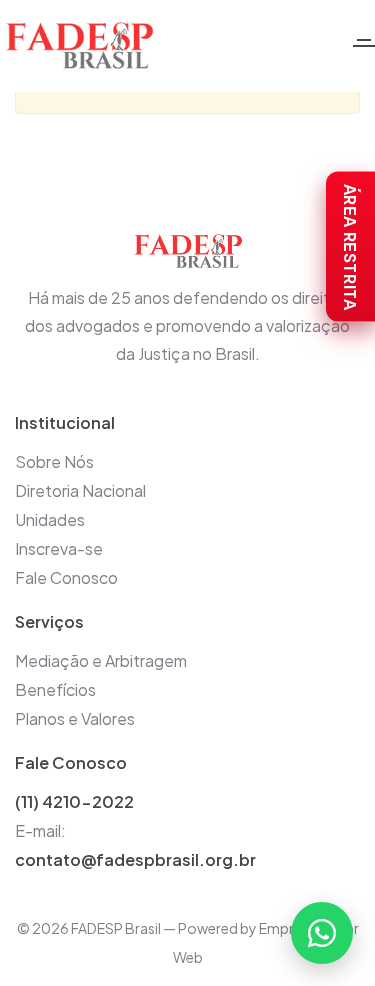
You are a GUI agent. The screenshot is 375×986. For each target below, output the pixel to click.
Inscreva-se (59, 548)
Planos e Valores (75, 718)
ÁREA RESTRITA (350, 246)
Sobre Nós (54, 461)
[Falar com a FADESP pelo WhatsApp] (322, 933)
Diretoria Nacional (80, 490)
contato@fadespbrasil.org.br (135, 859)
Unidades (50, 519)
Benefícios (55, 689)
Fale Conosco (66, 577)
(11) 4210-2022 (74, 801)
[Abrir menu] (364, 46)
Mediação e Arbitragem (101, 660)
